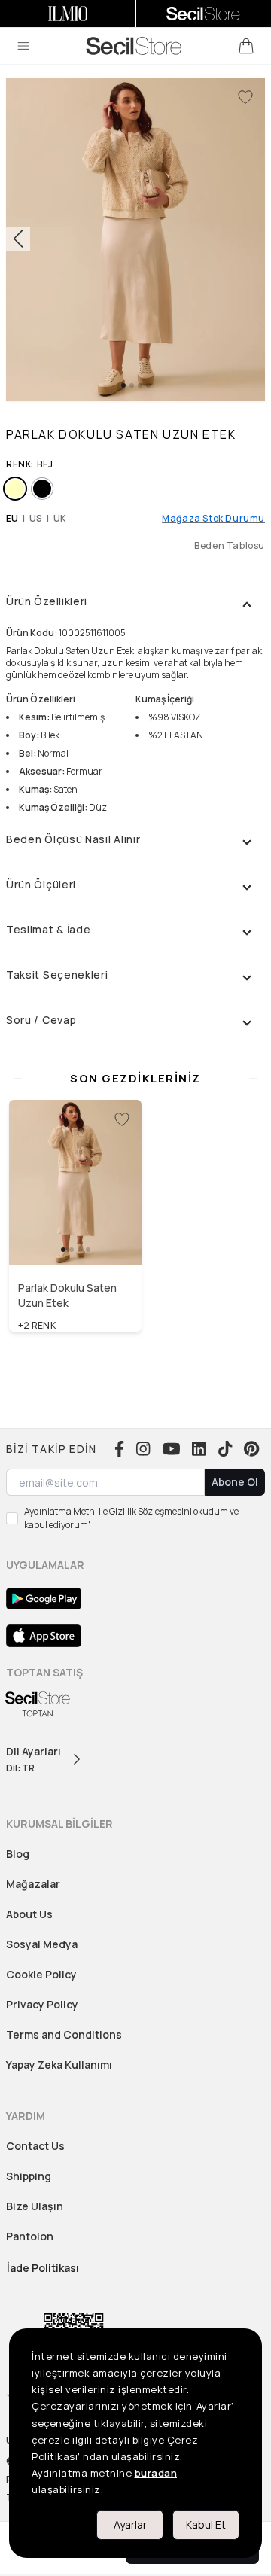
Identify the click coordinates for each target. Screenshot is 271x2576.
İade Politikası (43, 2268)
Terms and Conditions (64, 2034)
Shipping (29, 2176)
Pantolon (30, 2236)
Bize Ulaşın (35, 2206)
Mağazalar (33, 1884)
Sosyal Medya (42, 1944)
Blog (18, 1854)
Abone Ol (235, 1482)
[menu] (23, 46)
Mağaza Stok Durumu (213, 519)
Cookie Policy (41, 1974)
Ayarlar (130, 2524)
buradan (156, 2473)
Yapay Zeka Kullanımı (59, 2064)
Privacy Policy (42, 2004)
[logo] (134, 46)
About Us (29, 1914)
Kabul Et (206, 2524)
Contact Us (35, 2146)
